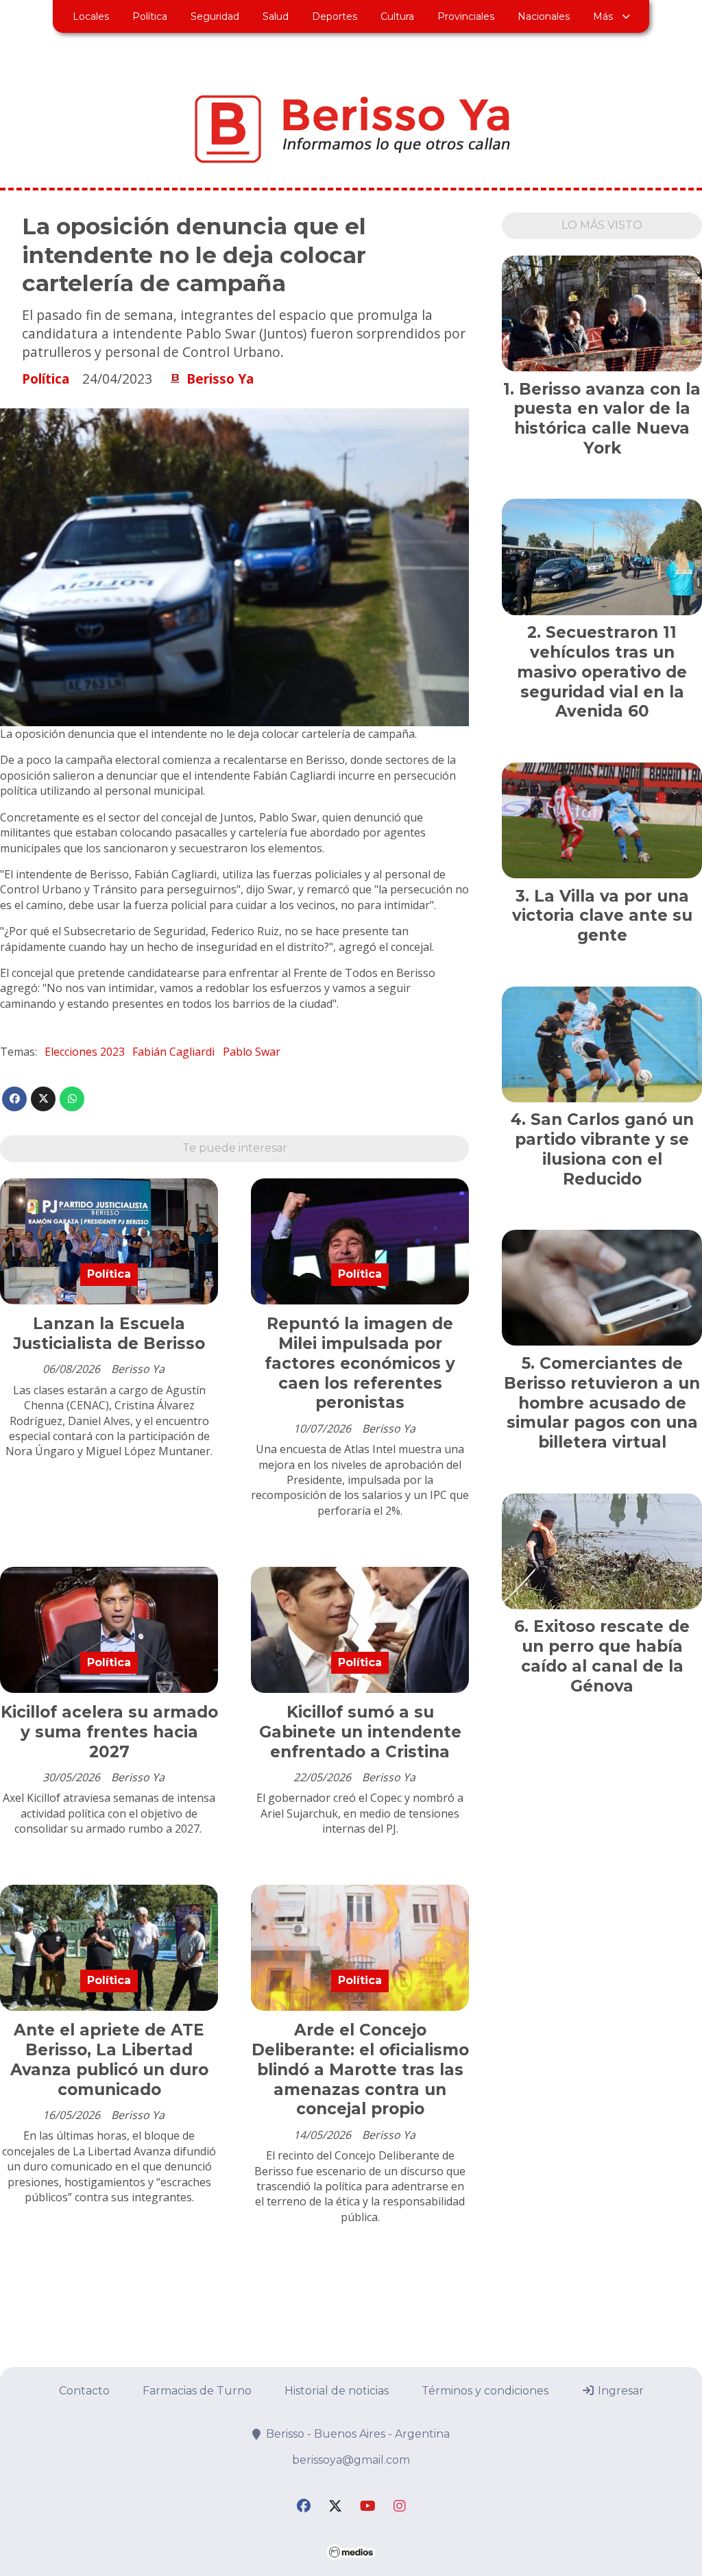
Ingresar (619, 2391)
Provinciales (466, 16)
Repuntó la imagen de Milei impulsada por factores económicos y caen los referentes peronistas (360, 1363)
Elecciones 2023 (85, 1052)
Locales (91, 16)
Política (150, 16)
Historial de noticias (337, 2391)
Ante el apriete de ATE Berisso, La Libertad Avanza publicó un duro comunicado (109, 2059)
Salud (276, 16)
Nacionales (544, 16)
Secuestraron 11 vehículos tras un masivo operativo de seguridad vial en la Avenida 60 (602, 672)
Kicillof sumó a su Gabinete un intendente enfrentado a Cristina (360, 1732)
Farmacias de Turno (197, 2391)
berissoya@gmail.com (351, 2460)
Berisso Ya (220, 379)
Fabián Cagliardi (173, 1052)
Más (603, 16)
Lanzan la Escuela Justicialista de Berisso (109, 1334)
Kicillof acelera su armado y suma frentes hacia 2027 (109, 1732)
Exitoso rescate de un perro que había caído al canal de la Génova (606, 1656)
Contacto (84, 2391)
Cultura (397, 16)
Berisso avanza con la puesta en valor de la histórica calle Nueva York (607, 419)
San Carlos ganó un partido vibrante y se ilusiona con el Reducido (604, 1149)
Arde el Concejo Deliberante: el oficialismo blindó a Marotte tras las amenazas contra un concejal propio (360, 2069)
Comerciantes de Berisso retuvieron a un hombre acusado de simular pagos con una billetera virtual (602, 1403)
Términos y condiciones (485, 2391)
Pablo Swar (252, 1052)
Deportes (335, 16)
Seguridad (215, 16)
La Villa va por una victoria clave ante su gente (602, 916)
